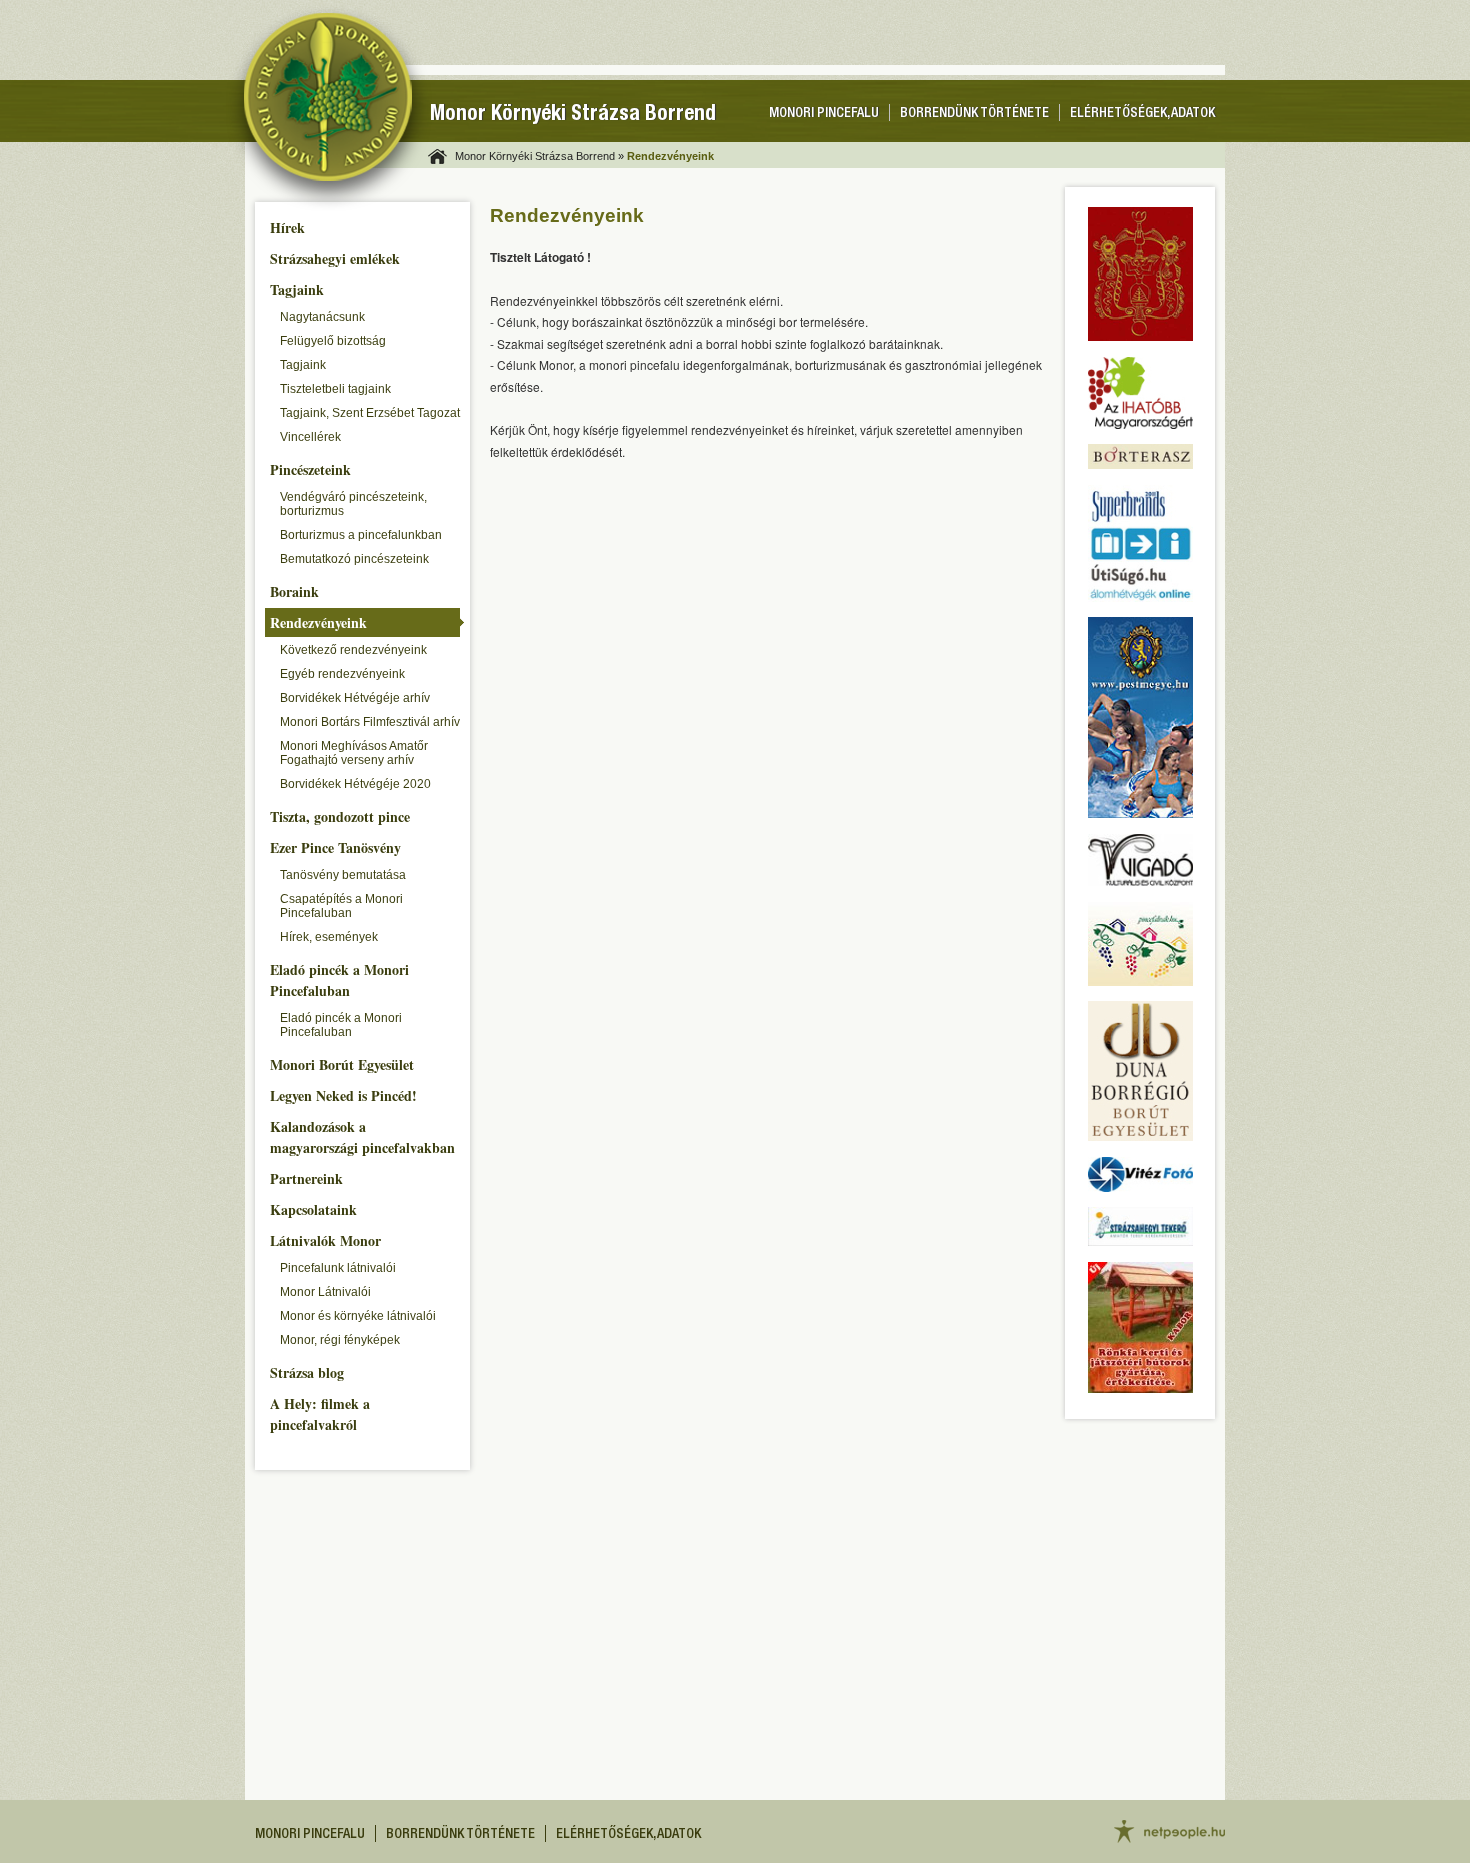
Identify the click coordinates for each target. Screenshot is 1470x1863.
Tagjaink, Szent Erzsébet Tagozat (370, 413)
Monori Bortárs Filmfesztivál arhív (370, 722)
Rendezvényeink (318, 622)
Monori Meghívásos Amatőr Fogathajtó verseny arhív (354, 753)
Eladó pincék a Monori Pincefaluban (339, 980)
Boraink (294, 591)
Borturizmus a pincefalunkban (361, 535)
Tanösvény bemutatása (343, 875)
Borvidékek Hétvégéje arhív (355, 698)
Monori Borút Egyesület (342, 1064)
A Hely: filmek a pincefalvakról (320, 1414)
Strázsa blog (307, 1372)
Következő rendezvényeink (353, 650)
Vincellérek (310, 437)
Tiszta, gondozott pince (340, 816)
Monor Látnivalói (325, 1292)
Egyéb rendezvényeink (342, 674)
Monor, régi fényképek (340, 1340)
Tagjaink (297, 289)
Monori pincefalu (824, 114)
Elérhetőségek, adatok (1142, 114)
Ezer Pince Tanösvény (335, 847)
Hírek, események (329, 937)
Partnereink (306, 1178)
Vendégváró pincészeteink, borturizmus (353, 504)
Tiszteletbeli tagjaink (335, 389)
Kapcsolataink (313, 1209)
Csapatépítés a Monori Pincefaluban (341, 906)
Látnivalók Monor (325, 1240)
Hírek (287, 227)
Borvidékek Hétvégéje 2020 (355, 784)
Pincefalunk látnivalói (338, 1268)
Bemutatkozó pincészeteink (354, 559)
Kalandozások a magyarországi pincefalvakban (362, 1137)
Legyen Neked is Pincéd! (343, 1095)
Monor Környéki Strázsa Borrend (573, 115)
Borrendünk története (974, 114)
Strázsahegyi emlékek (335, 258)
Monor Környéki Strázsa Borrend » (539, 156)
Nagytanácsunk (322, 317)
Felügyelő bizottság (333, 341)
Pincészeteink (310, 469)
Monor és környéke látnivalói (358, 1316)
